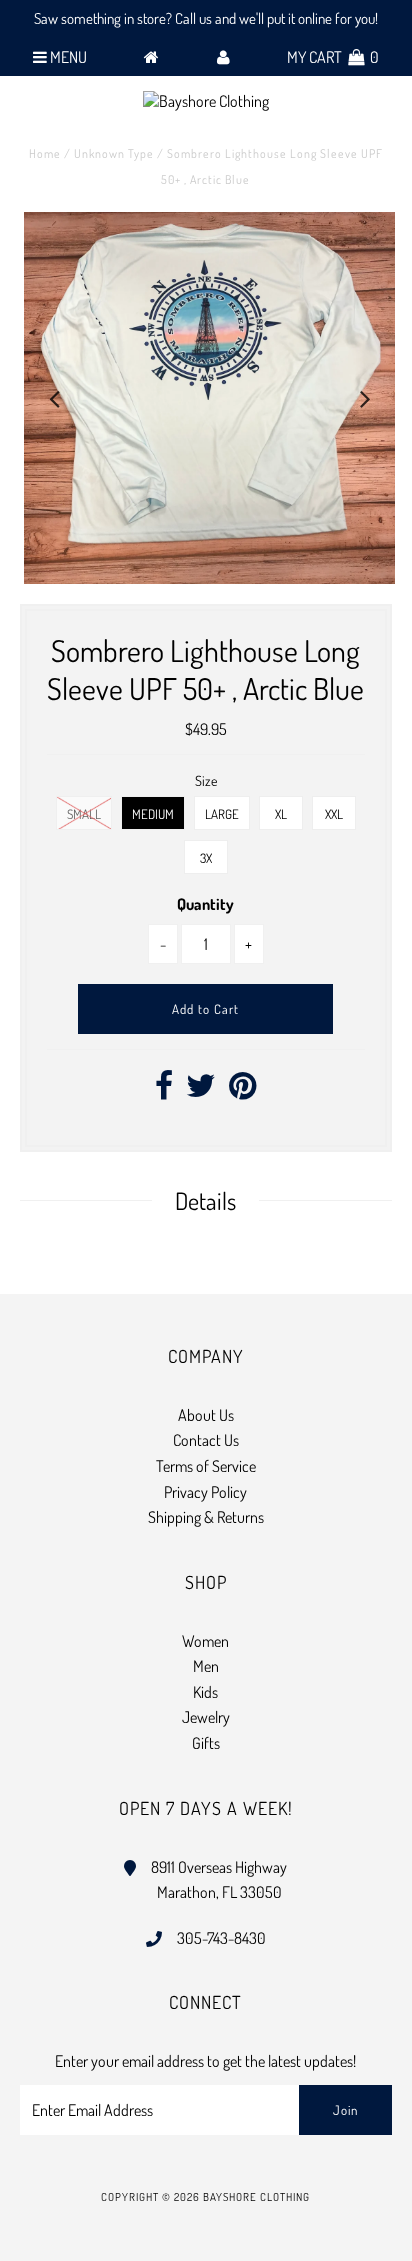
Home (45, 153)
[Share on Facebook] (164, 1091)
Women (205, 1641)
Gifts (206, 1743)
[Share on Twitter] (201, 1091)
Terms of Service (206, 1466)
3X (206, 858)
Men (206, 1666)
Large (222, 814)
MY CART (333, 57)
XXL (334, 814)
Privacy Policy (205, 1492)
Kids (205, 1692)
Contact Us (206, 1440)
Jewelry (206, 1717)
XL (281, 814)
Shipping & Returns (206, 1517)
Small (84, 814)
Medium (153, 814)
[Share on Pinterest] (242, 1091)
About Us (206, 1415)
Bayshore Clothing (256, 2197)
